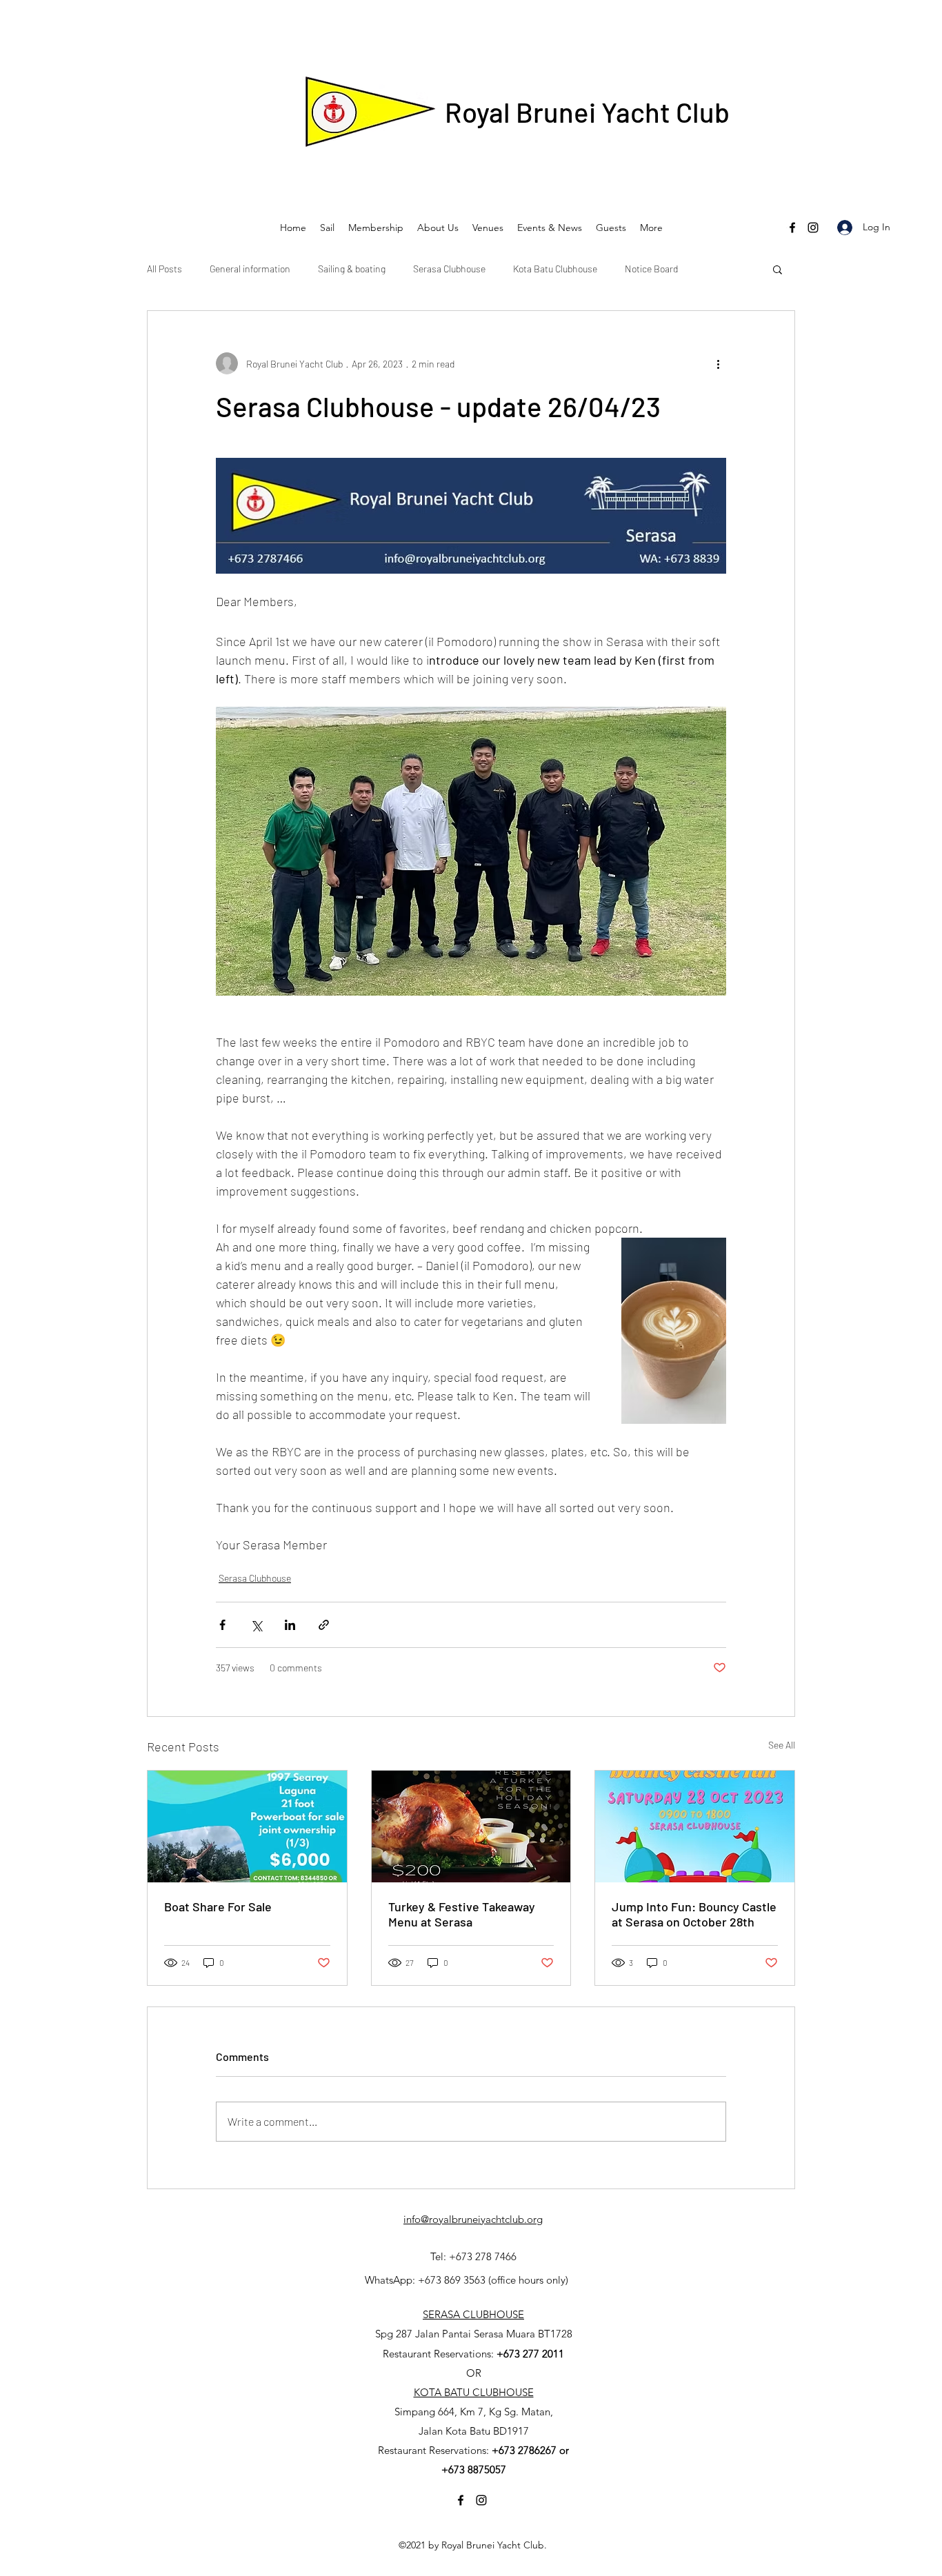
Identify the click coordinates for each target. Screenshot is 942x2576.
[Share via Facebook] (222, 1625)
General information (250, 269)
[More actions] (718, 363)
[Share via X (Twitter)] (256, 1625)
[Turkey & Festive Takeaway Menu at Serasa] (471, 1827)
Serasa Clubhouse (449, 269)
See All (782, 1745)
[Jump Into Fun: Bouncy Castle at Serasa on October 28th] (695, 1827)
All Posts (164, 269)
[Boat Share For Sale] (247, 1827)
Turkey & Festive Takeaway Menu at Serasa (462, 1914)
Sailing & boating (352, 269)
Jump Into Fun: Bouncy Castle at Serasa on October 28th (694, 1914)
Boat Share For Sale (218, 1906)
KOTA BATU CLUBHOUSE (474, 2392)
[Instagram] (813, 228)
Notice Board (651, 269)
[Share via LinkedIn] (290, 1625)
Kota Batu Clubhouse (555, 269)
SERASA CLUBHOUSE (473, 2314)
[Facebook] (792, 228)
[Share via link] (324, 1625)
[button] (778, 269)
